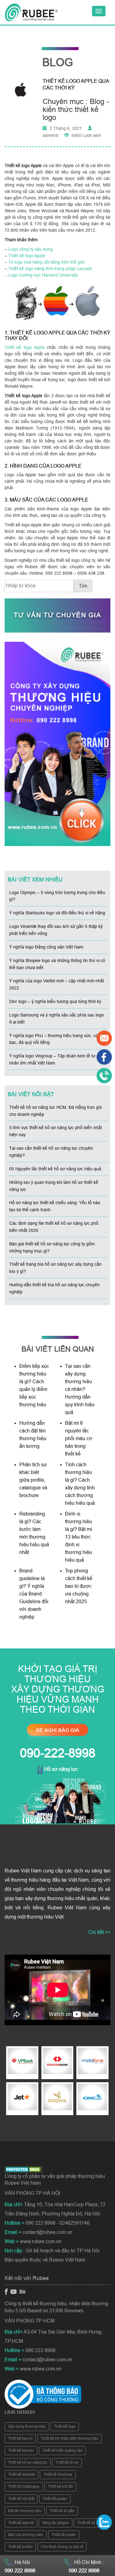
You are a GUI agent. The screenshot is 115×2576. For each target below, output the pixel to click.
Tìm (83, 586)
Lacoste (84, 269)
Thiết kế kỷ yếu (90, 2523)
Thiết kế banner (21, 2450)
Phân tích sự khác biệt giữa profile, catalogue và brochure (33, 1480)
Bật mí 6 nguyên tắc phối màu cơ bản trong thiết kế (79, 1438)
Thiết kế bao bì (20, 2438)
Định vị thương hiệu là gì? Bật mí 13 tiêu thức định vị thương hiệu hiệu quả (79, 1537)
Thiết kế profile (20, 2547)
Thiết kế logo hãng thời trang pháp (42, 269)
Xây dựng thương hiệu (27, 2426)
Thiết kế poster (55, 2499)
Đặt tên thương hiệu (25, 2511)
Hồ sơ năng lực (61, 1769)
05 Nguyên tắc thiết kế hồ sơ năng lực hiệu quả (55, 1169)
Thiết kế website (21, 2474)
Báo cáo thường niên (26, 2535)
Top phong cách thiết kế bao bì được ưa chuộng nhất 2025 (79, 1586)
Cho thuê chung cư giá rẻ (62, 2547)
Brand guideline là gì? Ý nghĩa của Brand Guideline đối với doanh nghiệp (34, 1594)
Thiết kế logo (65, 2426)
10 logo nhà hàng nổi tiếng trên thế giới (46, 262)
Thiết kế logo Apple (27, 256)
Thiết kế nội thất (21, 2499)
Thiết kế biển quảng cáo (62, 2450)
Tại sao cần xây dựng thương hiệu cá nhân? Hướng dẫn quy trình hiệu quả (80, 1389)
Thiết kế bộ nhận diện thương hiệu (70, 2438)
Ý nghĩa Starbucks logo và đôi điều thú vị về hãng (57, 913)
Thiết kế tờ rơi (67, 2462)
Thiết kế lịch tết (60, 2486)
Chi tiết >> (99, 1932)
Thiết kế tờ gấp (62, 2511)
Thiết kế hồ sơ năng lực (28, 2462)
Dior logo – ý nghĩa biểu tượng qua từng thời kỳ (55, 1001)
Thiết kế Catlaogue (24, 2486)
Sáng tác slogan (56, 2523)
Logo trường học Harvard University (43, 275)
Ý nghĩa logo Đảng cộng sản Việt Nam (46, 947)
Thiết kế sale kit (21, 2523)
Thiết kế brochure (58, 2474)
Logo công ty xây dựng (31, 249)
